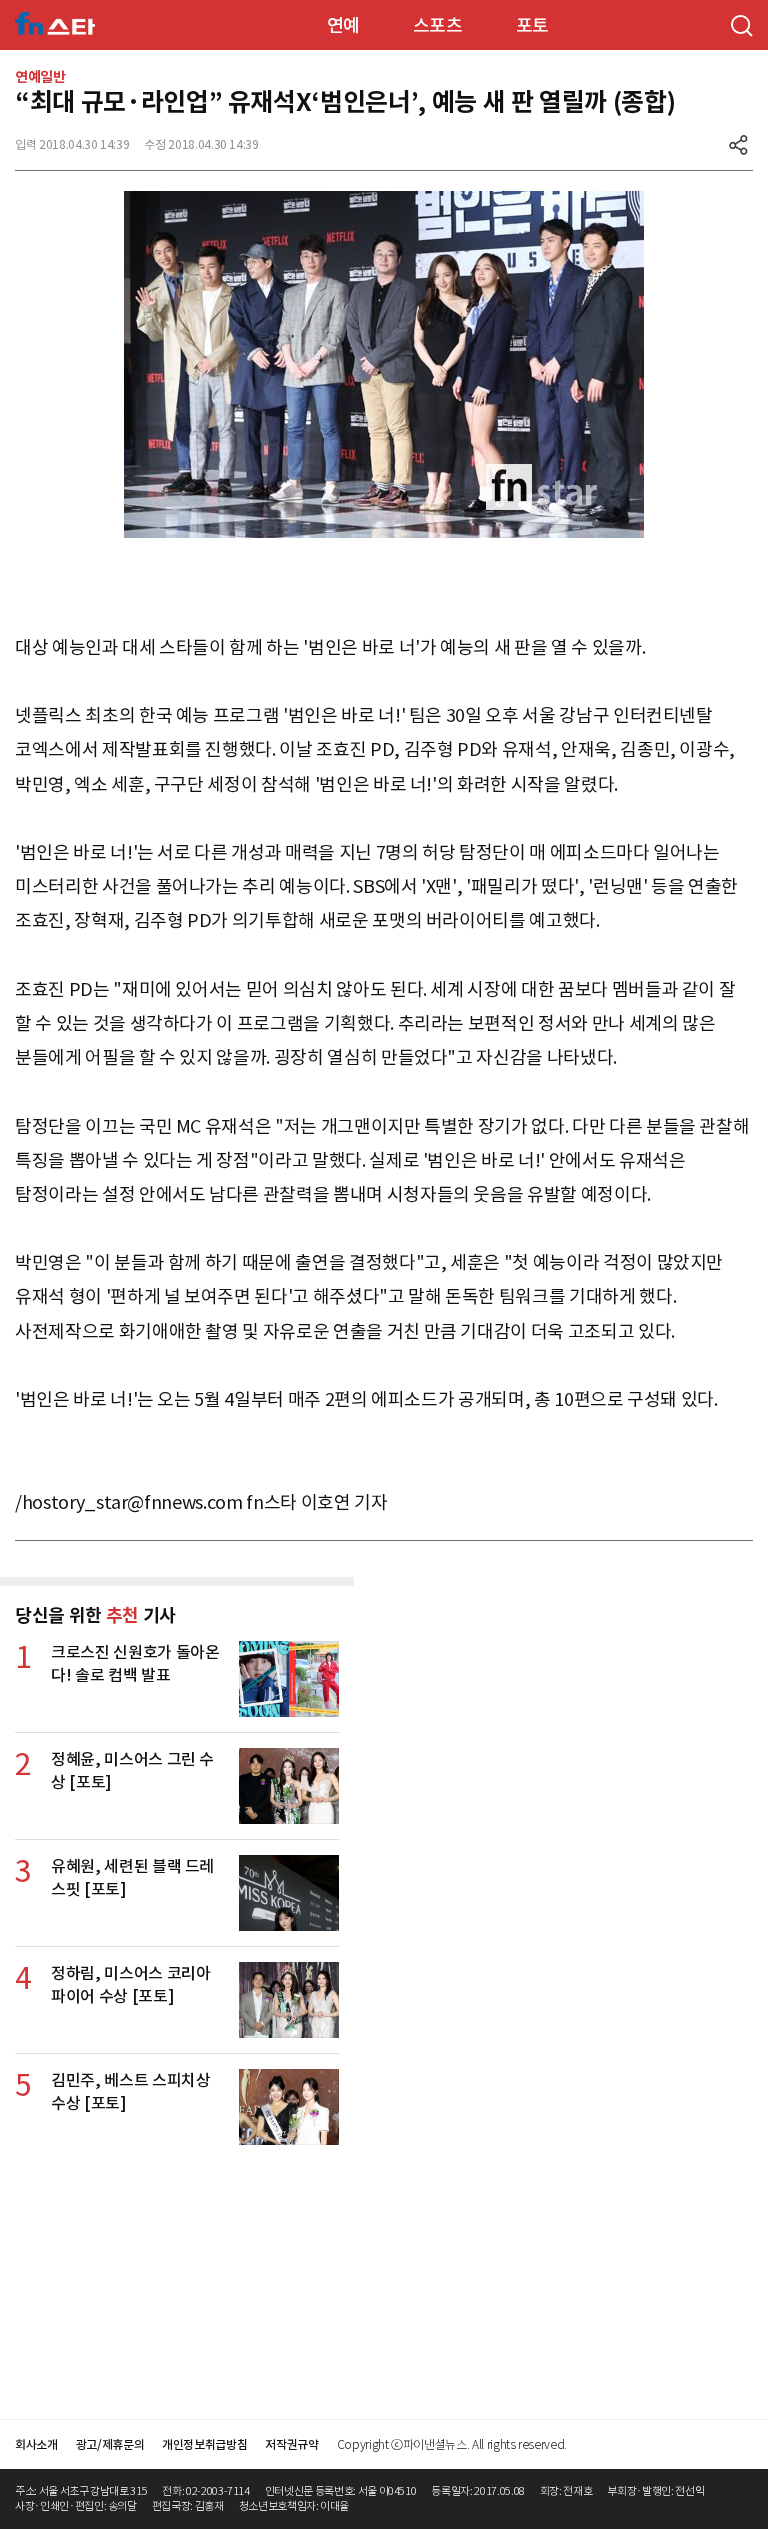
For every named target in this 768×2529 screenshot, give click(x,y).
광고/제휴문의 (110, 2444)
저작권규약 (291, 2444)
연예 (343, 25)
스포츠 (438, 25)
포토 (532, 25)
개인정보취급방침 (204, 2444)
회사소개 (36, 2444)
